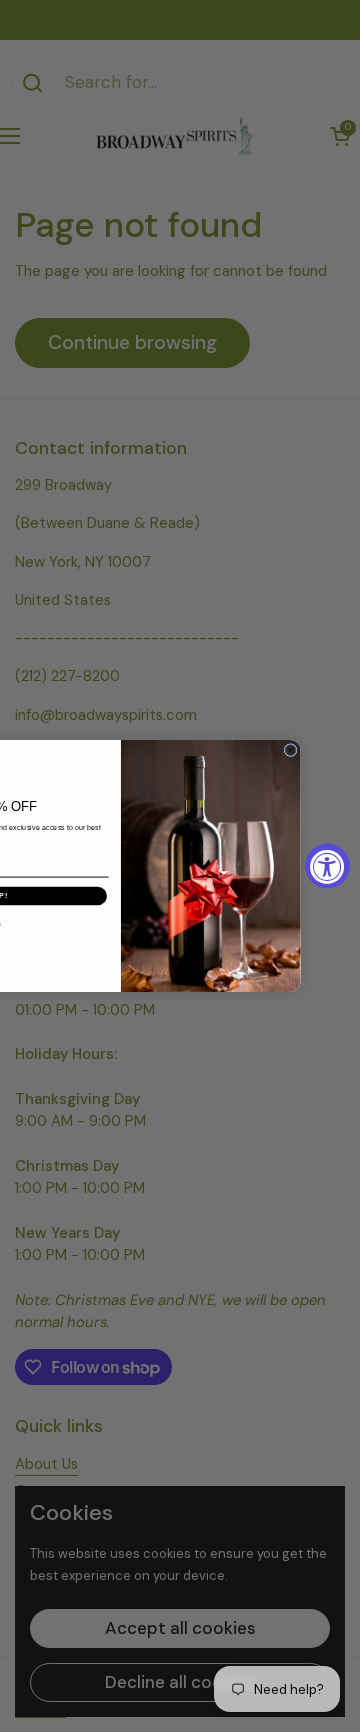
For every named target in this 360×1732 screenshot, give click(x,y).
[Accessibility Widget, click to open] (327, 866)
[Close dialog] (290, 750)
